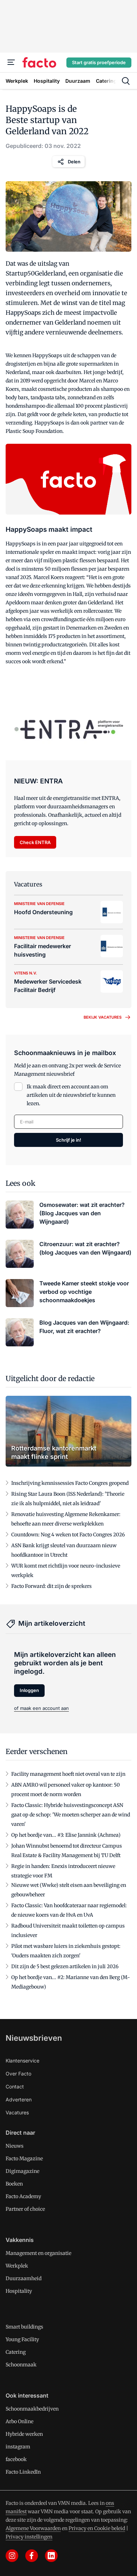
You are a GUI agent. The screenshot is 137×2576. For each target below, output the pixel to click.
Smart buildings (24, 2327)
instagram (18, 2447)
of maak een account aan (41, 1708)
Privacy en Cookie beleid (97, 2528)
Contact (15, 2086)
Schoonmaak (21, 2365)
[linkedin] (51, 2556)
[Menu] (11, 62)
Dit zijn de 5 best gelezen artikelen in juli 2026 (65, 1966)
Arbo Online (19, 2421)
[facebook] (32, 2556)
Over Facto (18, 2074)
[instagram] (12, 2556)
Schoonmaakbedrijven (32, 2409)
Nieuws (15, 2146)
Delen (74, 162)
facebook (16, 2459)
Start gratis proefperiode (99, 62)
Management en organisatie (38, 2253)
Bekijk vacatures (103, 1017)
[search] (126, 81)
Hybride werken (24, 2434)
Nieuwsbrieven (34, 2038)
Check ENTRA (35, 842)
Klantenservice (22, 2061)
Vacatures (17, 2112)
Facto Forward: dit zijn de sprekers (51, 1586)
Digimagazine (22, 2171)
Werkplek (17, 2266)
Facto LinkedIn (23, 2472)
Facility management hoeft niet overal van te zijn (68, 1774)
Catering (16, 2352)
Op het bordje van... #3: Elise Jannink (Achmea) (66, 1835)
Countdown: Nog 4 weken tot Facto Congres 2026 (68, 1535)
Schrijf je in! (68, 1140)
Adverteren (19, 2099)
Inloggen (29, 1690)
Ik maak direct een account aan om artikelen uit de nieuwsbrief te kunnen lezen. (71, 1095)
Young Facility (22, 2339)
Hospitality (19, 2291)
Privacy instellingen (29, 2537)
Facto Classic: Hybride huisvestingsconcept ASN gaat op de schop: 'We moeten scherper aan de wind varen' (71, 1815)
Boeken (14, 2184)
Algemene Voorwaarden (33, 2528)
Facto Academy (23, 2196)
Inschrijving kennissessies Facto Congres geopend (70, 1483)
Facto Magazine (24, 2159)
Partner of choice (25, 2209)
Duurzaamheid (24, 2278)
